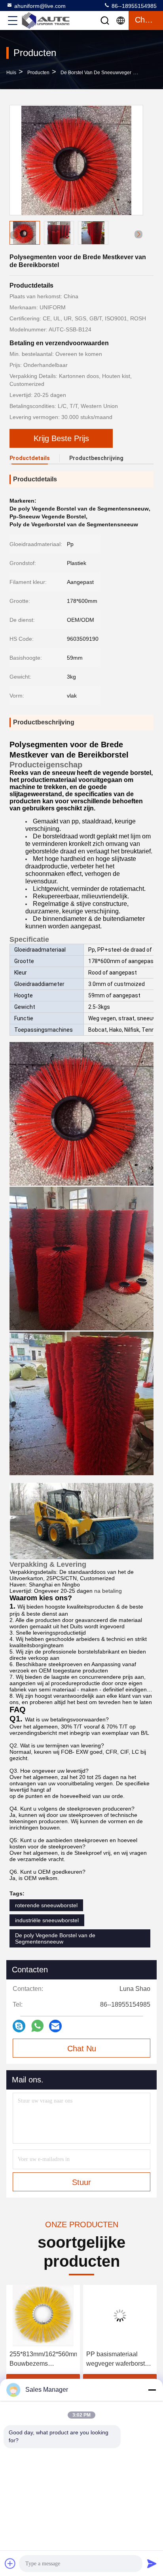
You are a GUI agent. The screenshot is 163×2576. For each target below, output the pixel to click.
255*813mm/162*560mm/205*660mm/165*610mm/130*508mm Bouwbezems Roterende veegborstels (43, 2360)
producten (38, 73)
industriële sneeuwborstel (47, 1920)
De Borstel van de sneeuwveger (96, 73)
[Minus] (152, 2390)
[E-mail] (55, 2026)
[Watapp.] (37, 2026)
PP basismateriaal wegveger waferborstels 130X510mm (120, 2360)
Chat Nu (82, 2048)
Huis (11, 73)
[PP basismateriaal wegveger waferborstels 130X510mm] (120, 2316)
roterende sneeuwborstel (46, 1905)
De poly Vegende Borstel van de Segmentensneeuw (55, 1938)
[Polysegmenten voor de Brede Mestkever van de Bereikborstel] (76, 160)
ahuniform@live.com (40, 6)
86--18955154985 (133, 6)
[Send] (152, 2563)
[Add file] (10, 2563)
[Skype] (19, 2026)
